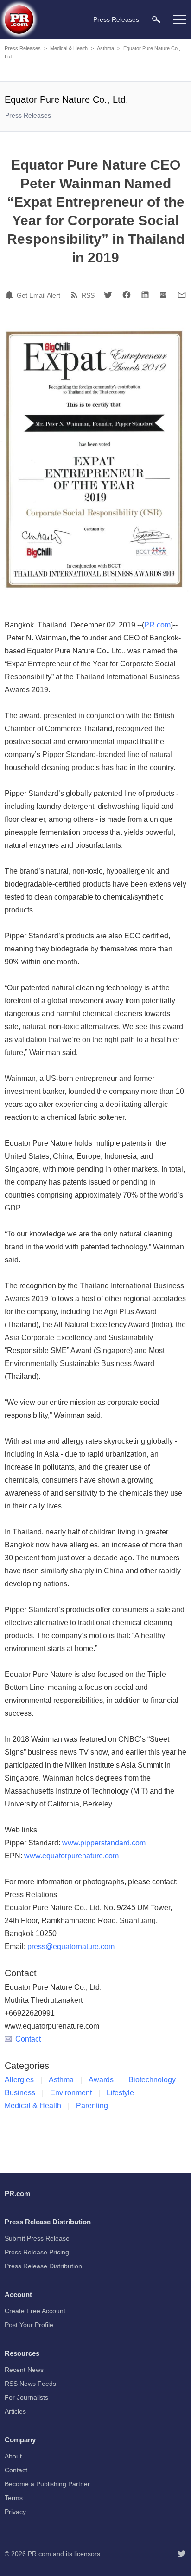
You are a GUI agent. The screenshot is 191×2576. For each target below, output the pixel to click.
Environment (71, 2093)
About (13, 2456)
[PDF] (163, 295)
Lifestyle (120, 2093)
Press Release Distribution (43, 2266)
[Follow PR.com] (182, 2554)
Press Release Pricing (37, 2252)
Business (20, 2093)
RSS (88, 295)
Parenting (92, 2106)
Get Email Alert (38, 295)
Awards (101, 2080)
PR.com (157, 625)
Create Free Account (35, 2311)
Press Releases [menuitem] (116, 19)
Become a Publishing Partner (47, 2484)
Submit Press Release (37, 2238)
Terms (14, 2498)
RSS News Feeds (30, 2384)
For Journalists (26, 2397)
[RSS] (76, 295)
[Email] (182, 295)
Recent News (24, 2370)
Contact (28, 2039)
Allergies (19, 2080)
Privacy (15, 2512)
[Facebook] (127, 295)
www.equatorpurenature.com (71, 1856)
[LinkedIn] (145, 295)
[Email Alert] (11, 295)
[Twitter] (108, 295)
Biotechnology (152, 2080)
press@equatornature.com (71, 1946)
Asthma (105, 48)
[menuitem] (156, 19)
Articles (15, 2411)
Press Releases (23, 48)
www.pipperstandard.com (104, 1843)
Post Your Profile (29, 2325)
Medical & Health (69, 48)
